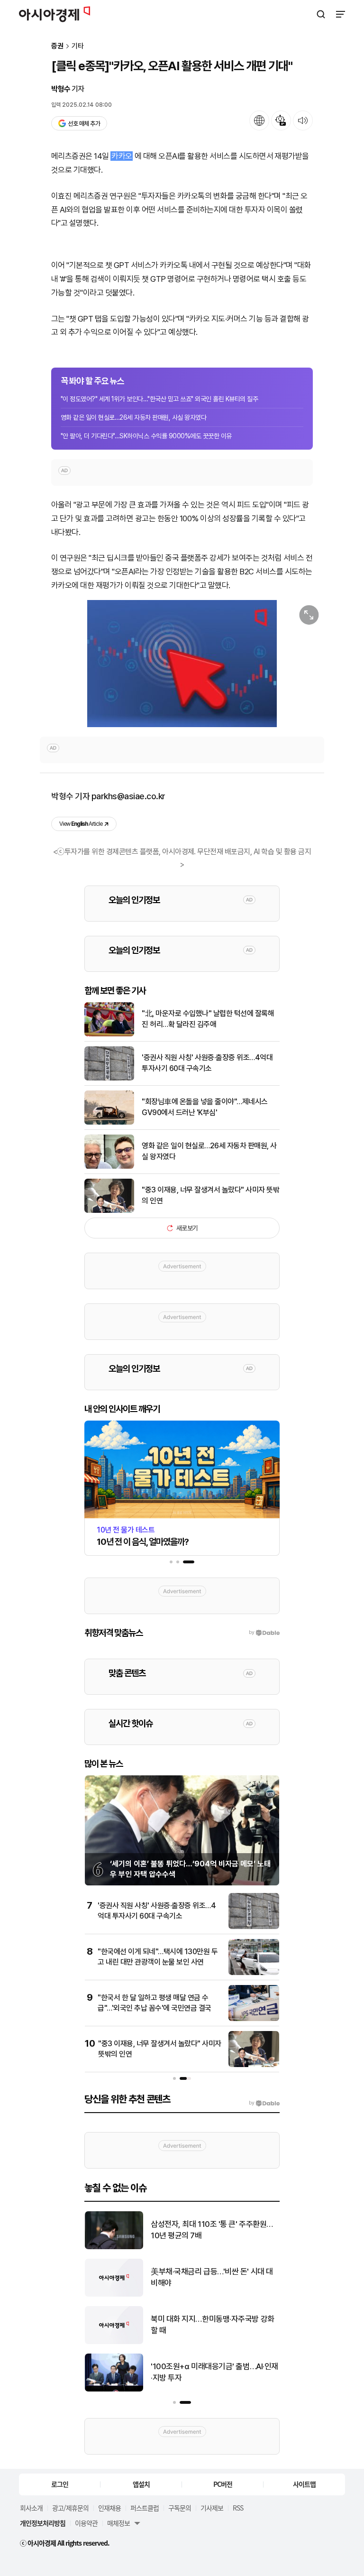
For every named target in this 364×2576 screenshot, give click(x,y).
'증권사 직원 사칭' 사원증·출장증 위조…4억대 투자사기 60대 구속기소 (207, 1063)
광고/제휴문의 (70, 2508)
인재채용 (109, 2508)
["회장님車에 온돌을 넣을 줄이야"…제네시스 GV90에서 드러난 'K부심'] (109, 1122)
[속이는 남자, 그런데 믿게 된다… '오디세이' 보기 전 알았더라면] (114, 2247)
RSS (238, 2508)
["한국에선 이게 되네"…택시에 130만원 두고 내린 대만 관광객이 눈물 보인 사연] (254, 1973)
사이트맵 (304, 2484)
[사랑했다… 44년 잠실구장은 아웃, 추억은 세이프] (114, 2342)
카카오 (122, 156)
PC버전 (223, 2484)
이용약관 (86, 2523)
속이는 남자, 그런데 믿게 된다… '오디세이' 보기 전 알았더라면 (212, 2230)
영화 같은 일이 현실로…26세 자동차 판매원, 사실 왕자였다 (133, 417)
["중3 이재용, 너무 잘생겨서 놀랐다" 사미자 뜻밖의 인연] (109, 1211)
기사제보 (212, 2508)
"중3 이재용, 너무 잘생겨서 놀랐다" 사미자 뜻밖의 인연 (210, 1195)
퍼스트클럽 (145, 2508)
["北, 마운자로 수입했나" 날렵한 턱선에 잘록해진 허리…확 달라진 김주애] (109, 1034)
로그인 (60, 2484)
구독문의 (180, 2508)
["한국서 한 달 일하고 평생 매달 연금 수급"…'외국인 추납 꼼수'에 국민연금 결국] (254, 2019)
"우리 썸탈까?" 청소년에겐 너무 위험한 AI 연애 (211, 2372)
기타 (78, 46)
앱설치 (141, 2484)
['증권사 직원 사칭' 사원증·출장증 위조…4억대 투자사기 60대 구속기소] (109, 1078)
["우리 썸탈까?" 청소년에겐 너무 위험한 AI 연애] (114, 2389)
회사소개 (31, 2508)
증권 (57, 46)
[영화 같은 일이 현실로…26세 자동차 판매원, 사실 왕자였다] (109, 1167)
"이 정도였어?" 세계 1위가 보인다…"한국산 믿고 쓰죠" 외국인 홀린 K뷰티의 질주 (159, 399)
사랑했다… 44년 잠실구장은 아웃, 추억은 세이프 (212, 2325)
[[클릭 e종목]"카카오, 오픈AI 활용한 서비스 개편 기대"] (182, 664)
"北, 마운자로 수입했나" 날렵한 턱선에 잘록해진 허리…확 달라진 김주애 (208, 1019)
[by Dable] (264, 2103)
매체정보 (118, 2523)
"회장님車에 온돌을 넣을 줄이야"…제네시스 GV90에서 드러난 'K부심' (205, 1107)
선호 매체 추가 (84, 124)
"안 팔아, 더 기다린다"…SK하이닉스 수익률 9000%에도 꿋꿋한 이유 (146, 436)
